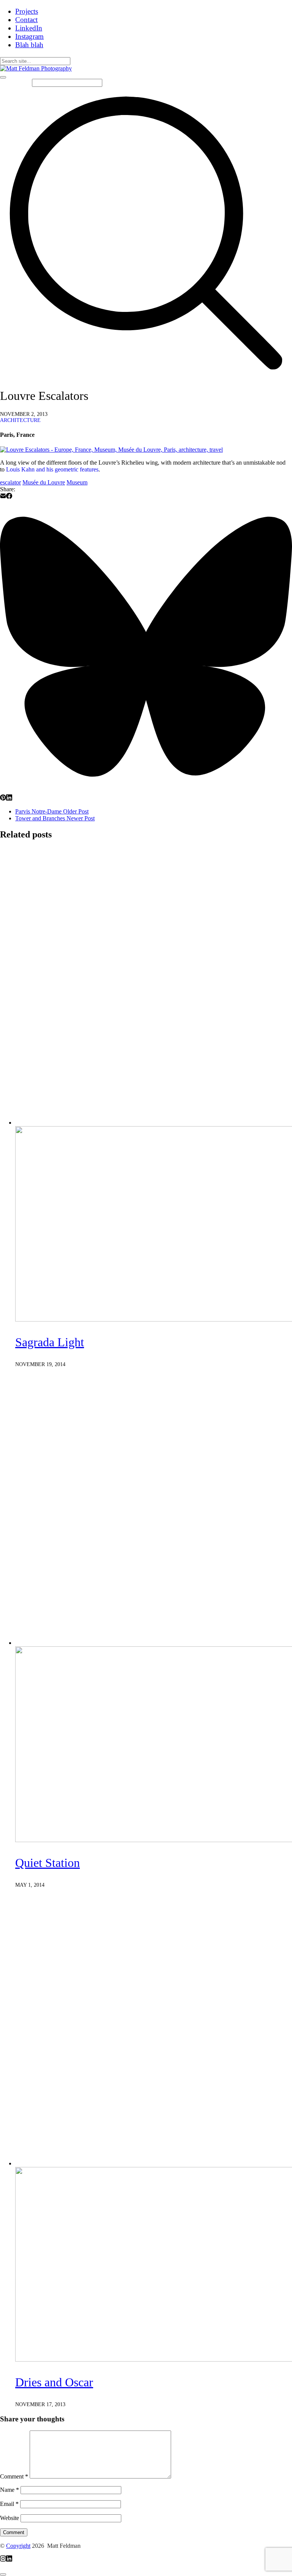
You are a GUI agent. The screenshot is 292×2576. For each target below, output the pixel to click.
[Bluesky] (146, 791)
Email (9, 2504)
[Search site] (146, 377)
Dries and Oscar (54, 2382)
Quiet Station (48, 1863)
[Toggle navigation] (3, 77)
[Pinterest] (3, 798)
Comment (14, 2476)
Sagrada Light (50, 1342)
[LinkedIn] (9, 798)
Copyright (18, 2546)
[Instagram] (3, 2559)
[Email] (3, 497)
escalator (10, 482)
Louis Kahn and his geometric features (52, 469)
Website (10, 2518)
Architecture (20, 420)
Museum (77, 482)
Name (10, 2490)
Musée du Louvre (44, 482)
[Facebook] (9, 497)
